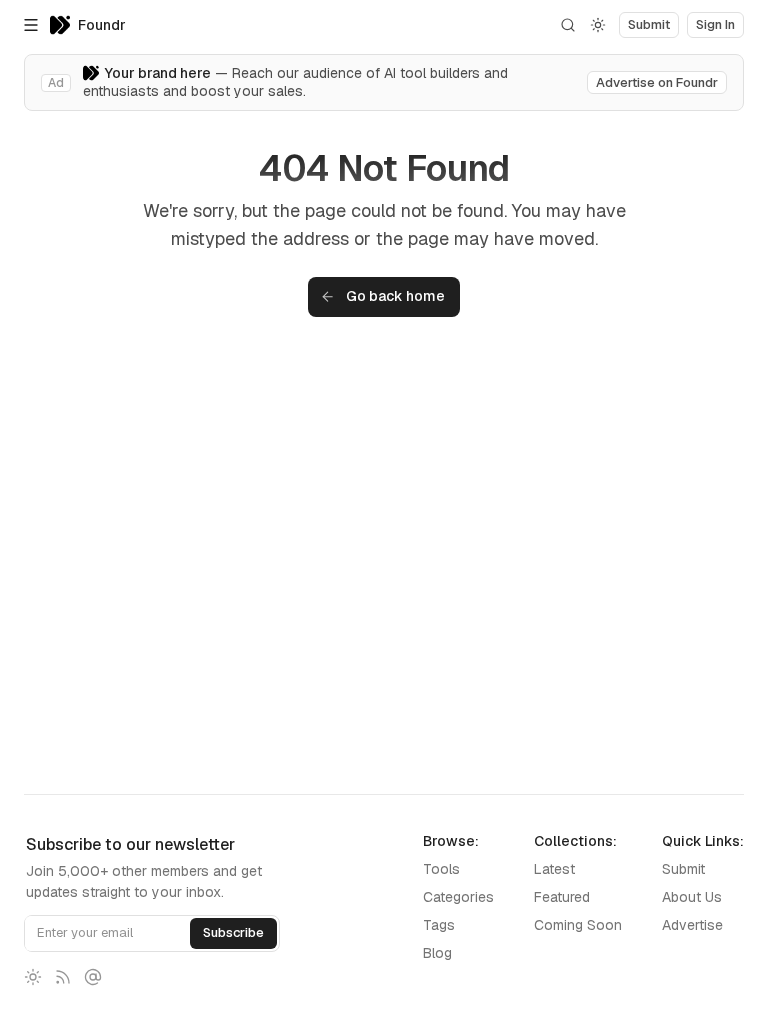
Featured (562, 897)
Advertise (692, 925)
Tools (441, 869)
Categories (458, 897)
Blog (437, 953)
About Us (692, 897)
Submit (683, 869)
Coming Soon (578, 925)
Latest (554, 869)
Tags (439, 925)
